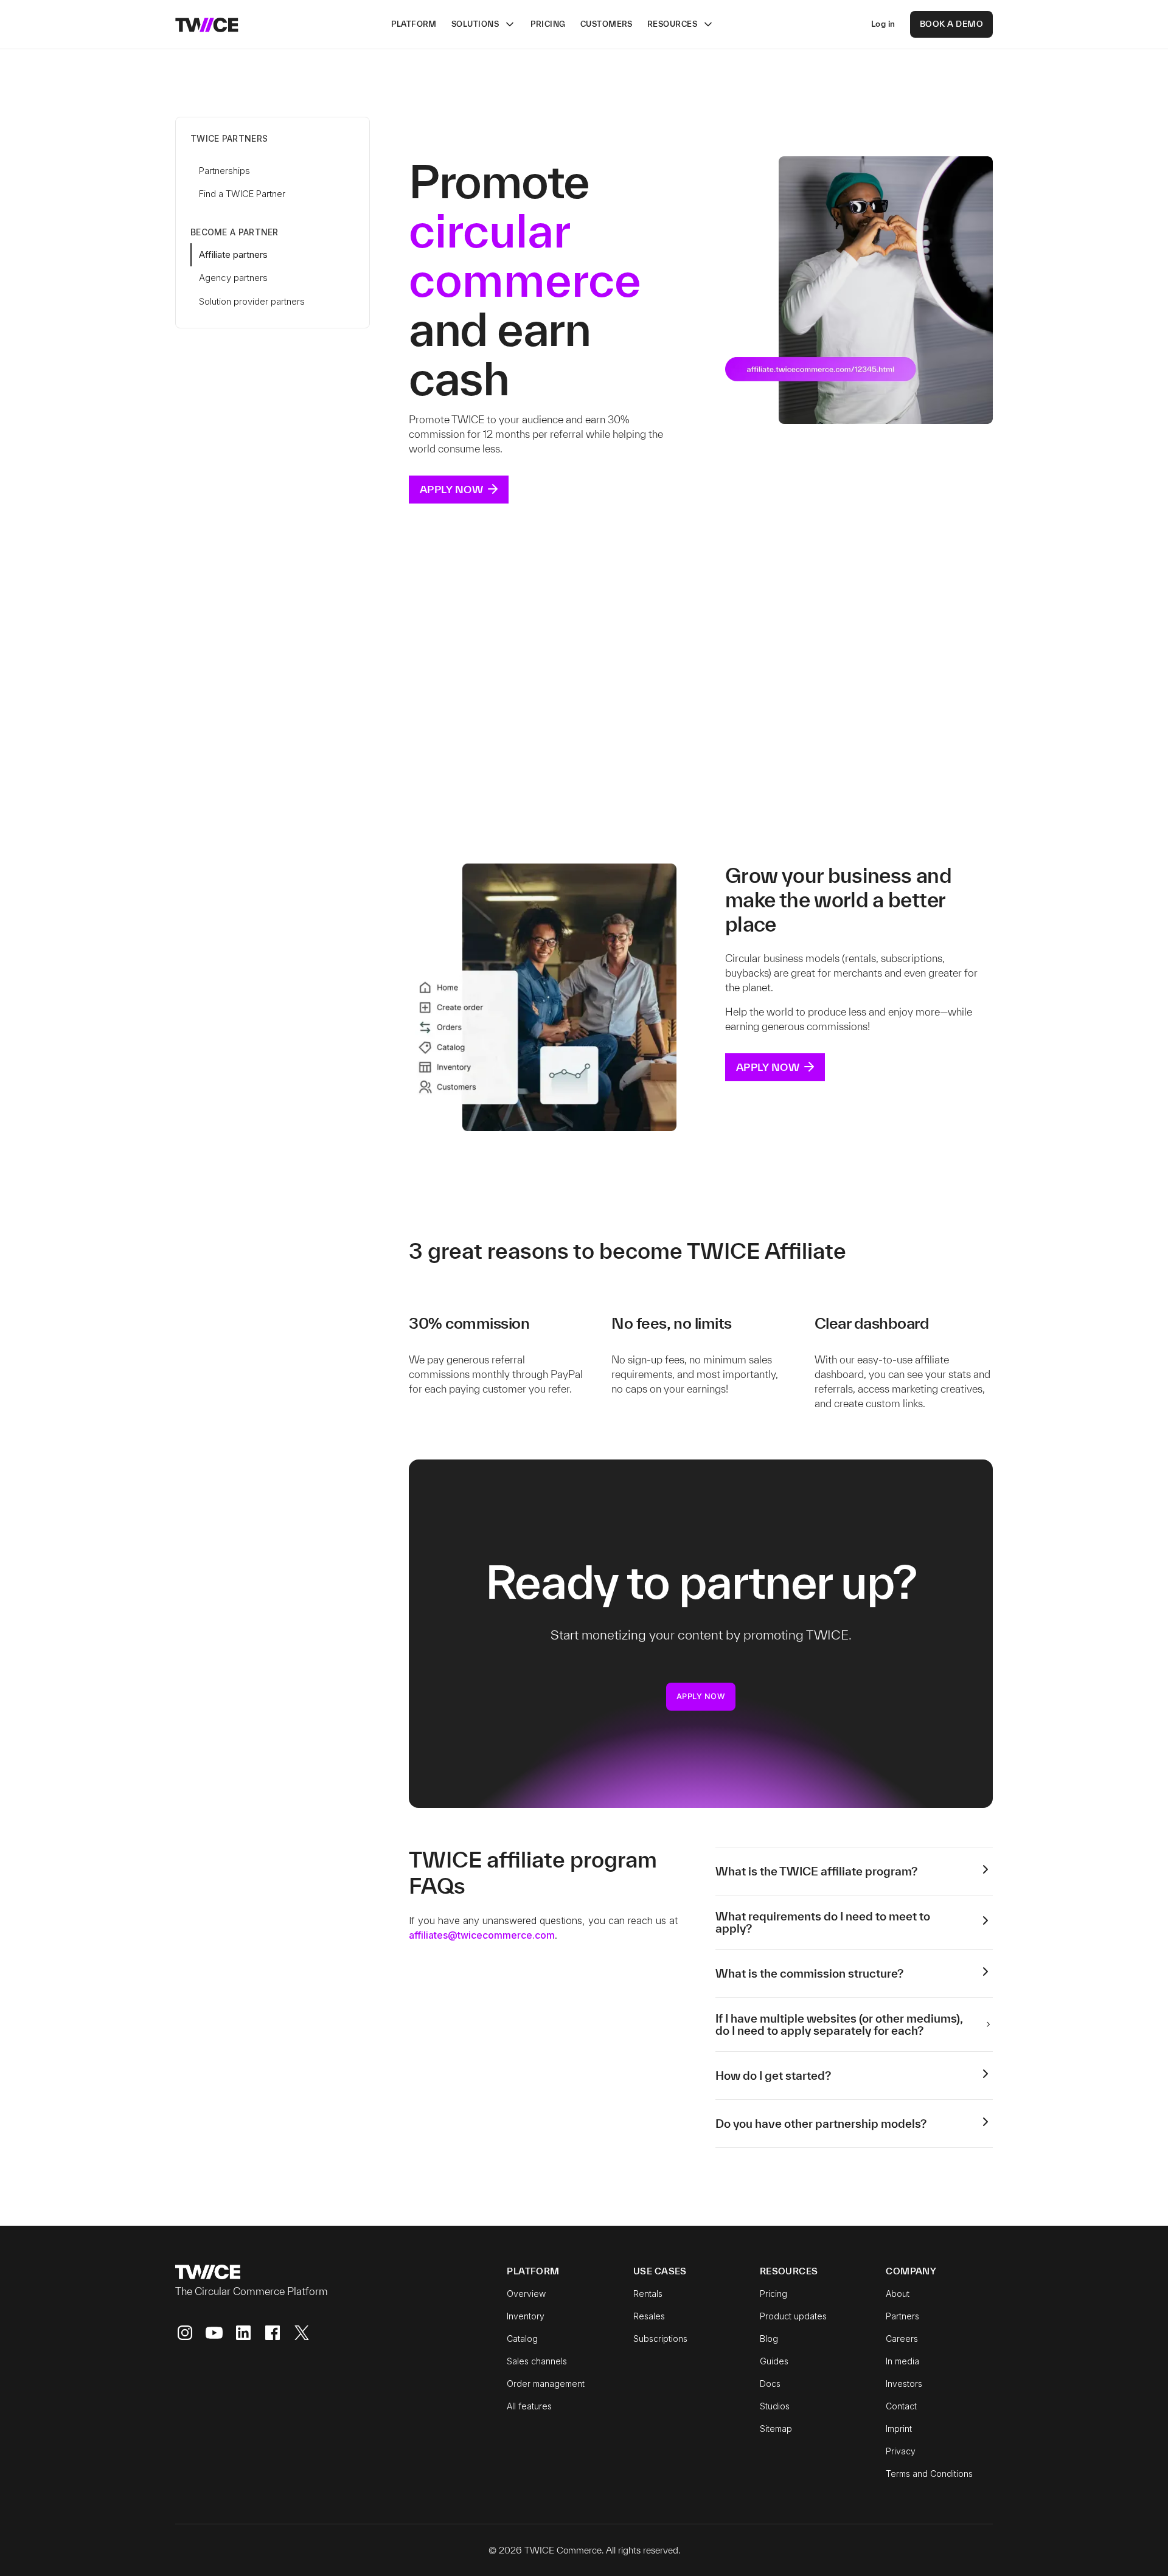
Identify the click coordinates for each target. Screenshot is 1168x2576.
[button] (484, 24)
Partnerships (224, 171)
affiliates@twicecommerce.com (482, 1935)
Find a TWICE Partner (242, 194)
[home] (207, 24)
